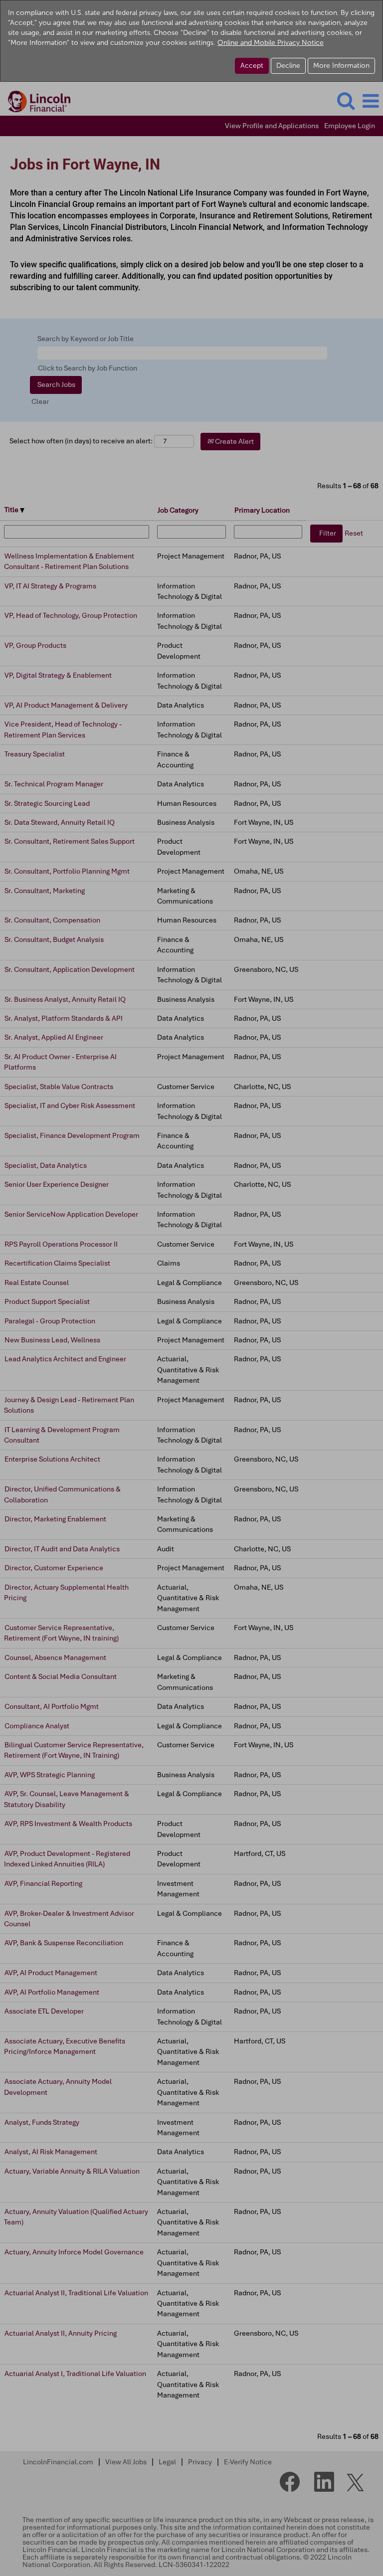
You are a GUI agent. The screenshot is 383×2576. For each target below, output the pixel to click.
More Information (341, 66)
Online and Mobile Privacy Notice (271, 43)
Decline (288, 66)
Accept (252, 66)
